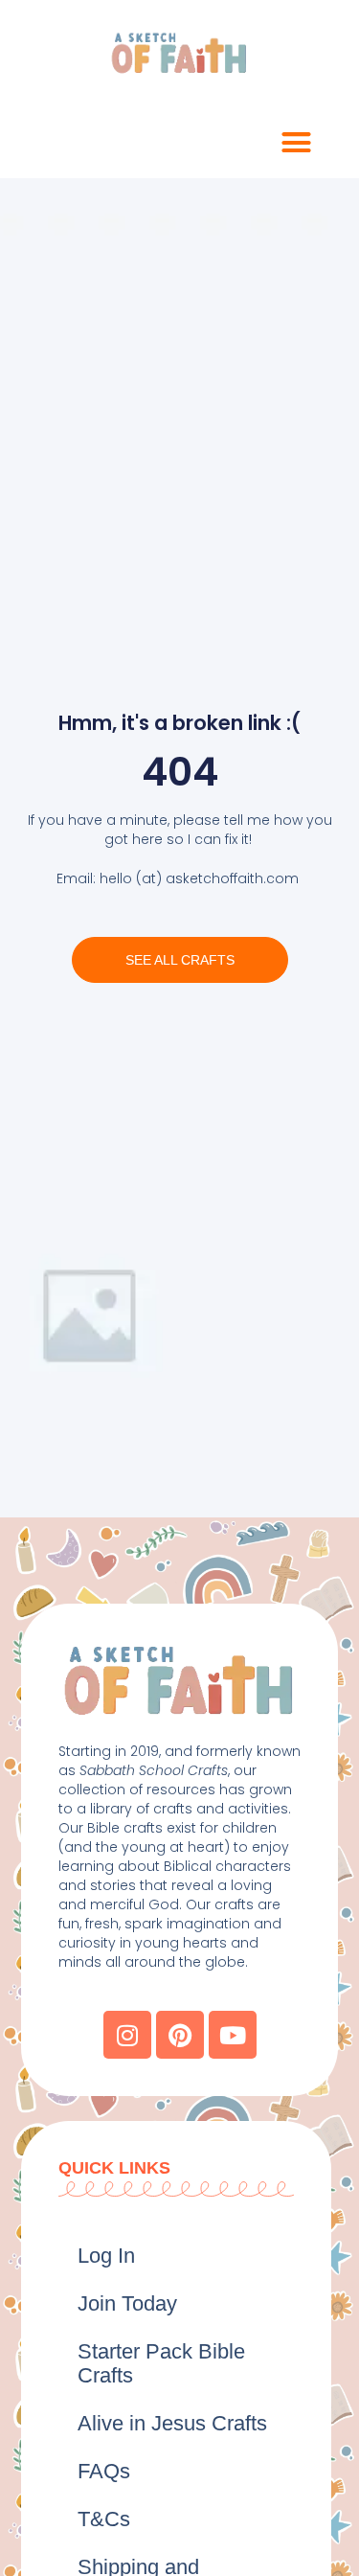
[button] (297, 143)
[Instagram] (127, 2035)
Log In (106, 2256)
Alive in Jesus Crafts (172, 2423)
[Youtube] (233, 2035)
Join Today (127, 2303)
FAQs (104, 2471)
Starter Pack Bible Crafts (161, 2363)
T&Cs (104, 2519)
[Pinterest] (180, 2035)
